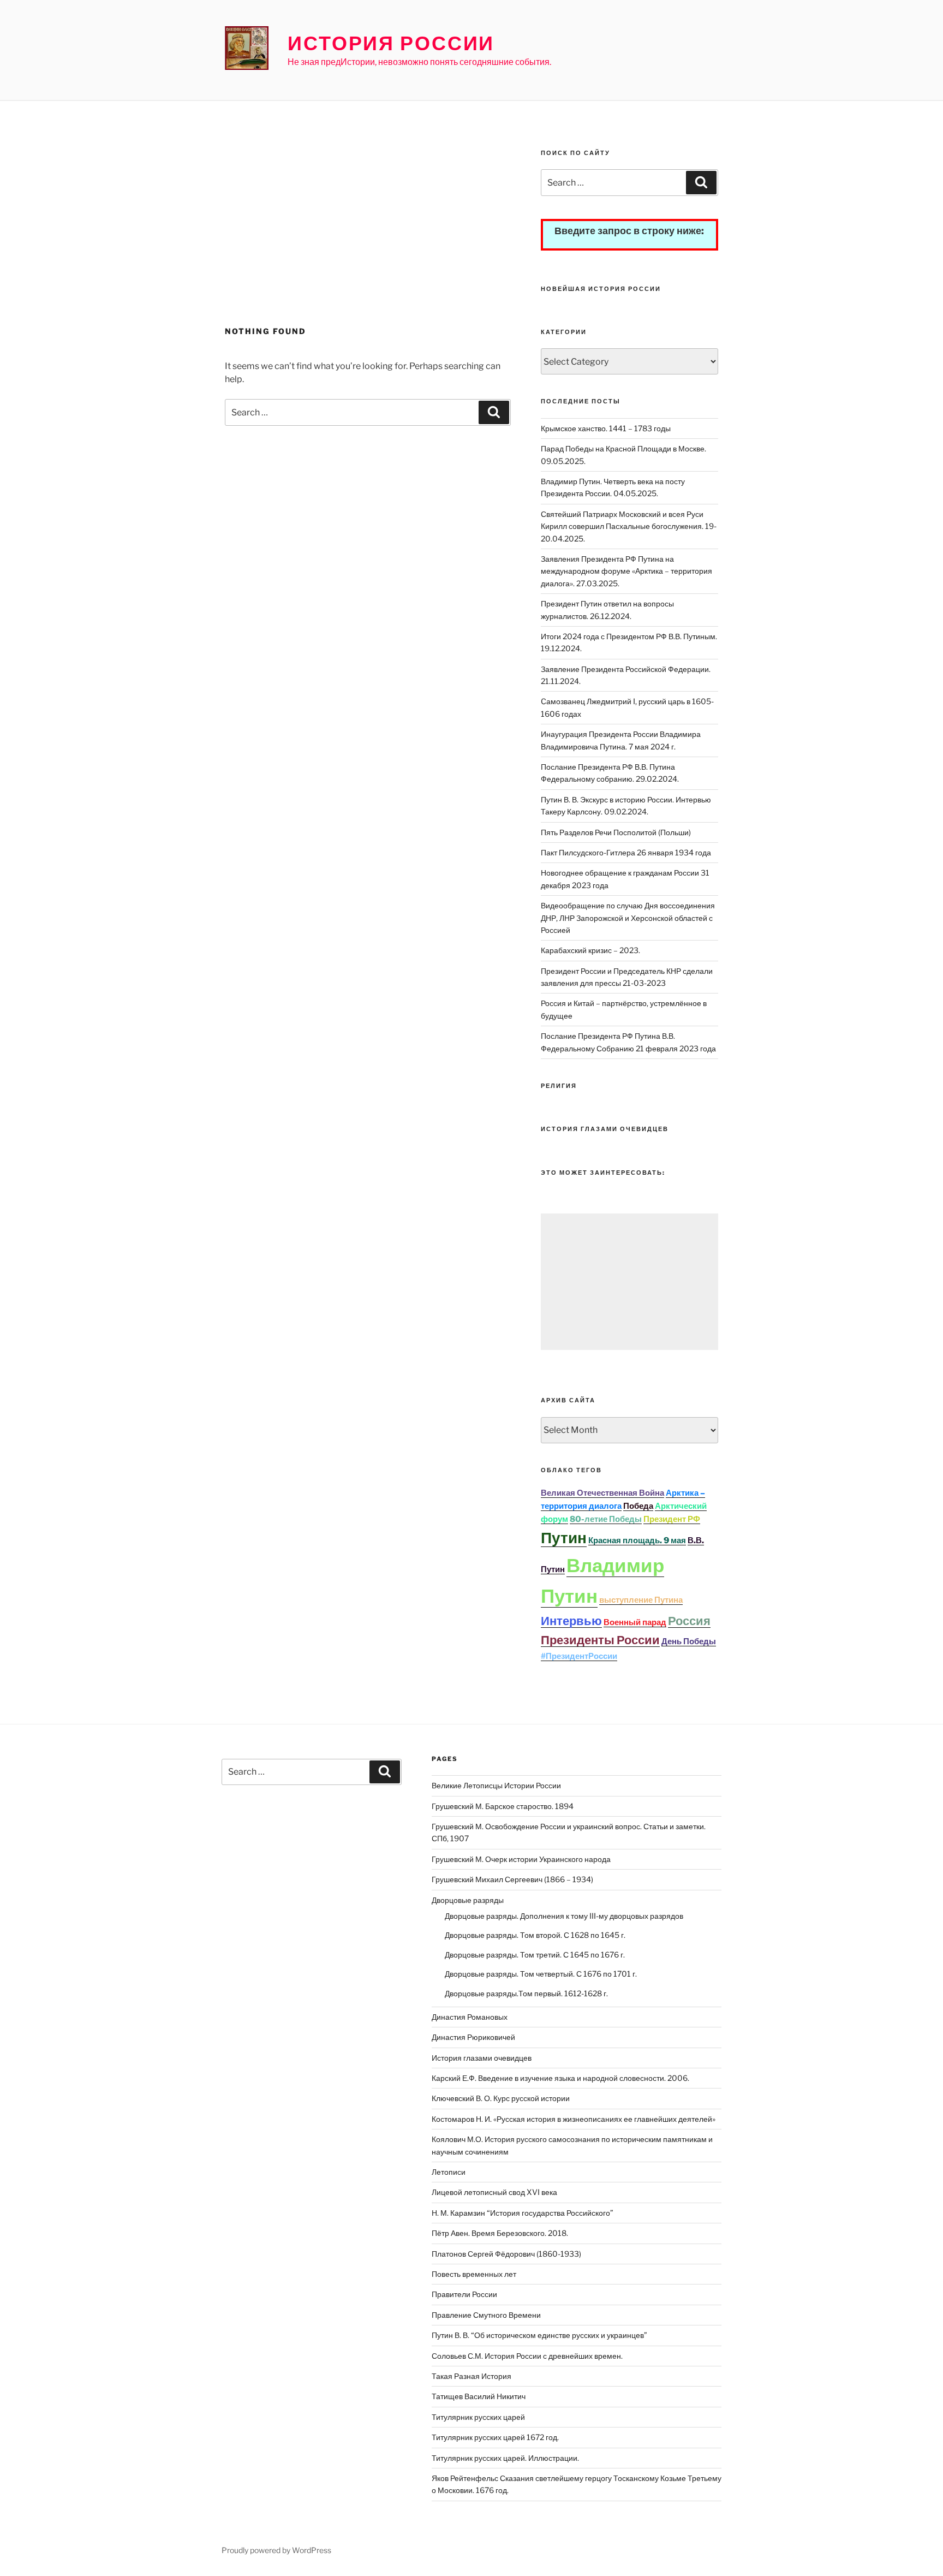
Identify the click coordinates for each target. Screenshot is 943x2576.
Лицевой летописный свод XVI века (494, 2192)
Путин (564, 1538)
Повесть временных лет (474, 2274)
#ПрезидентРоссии (579, 1656)
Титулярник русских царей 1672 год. (495, 2437)
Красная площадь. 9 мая (637, 1540)
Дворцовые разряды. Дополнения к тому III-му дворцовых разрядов (564, 1916)
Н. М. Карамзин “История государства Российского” (523, 2213)
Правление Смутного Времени (486, 2315)
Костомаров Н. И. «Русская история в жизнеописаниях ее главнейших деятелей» (574, 2119)
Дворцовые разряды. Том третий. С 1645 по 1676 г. (535, 1955)
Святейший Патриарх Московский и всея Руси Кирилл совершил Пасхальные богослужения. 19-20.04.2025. (629, 526)
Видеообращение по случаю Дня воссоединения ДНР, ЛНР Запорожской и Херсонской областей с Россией (628, 918)
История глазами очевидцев (482, 2058)
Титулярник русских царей (478, 2417)
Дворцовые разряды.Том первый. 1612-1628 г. (526, 1993)
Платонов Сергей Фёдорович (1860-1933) (506, 2254)
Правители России (464, 2294)
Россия (689, 1621)
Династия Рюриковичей (473, 2037)
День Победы (689, 1641)
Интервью (571, 1621)
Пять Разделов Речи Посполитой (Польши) (616, 832)
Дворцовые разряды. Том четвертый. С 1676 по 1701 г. (541, 1974)
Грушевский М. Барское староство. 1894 (503, 1806)
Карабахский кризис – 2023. (590, 950)
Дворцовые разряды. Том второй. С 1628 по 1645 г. (535, 1935)
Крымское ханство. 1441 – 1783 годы (606, 428)
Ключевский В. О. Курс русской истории (501, 2098)
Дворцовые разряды (468, 1900)
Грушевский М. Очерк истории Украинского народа (521, 1859)
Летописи (449, 2172)
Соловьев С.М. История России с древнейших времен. (527, 2356)
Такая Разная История (471, 2376)
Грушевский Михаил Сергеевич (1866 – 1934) (512, 1879)
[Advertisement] (368, 233)
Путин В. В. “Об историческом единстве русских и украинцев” (539, 2335)
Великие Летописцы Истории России (496, 1785)
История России (391, 43)
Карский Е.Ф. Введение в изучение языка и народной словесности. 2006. (560, 2078)
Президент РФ (672, 1519)
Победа (638, 1506)
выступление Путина (641, 1600)
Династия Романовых (470, 2017)
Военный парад (635, 1622)
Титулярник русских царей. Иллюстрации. (505, 2458)
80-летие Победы (606, 1519)
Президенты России (600, 1640)
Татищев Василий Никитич (479, 2396)
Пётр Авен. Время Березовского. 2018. (500, 2233)
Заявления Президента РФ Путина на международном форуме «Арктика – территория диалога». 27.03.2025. (626, 571)
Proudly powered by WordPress (276, 2550)
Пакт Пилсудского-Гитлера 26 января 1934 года (626, 852)
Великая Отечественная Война (602, 1493)
